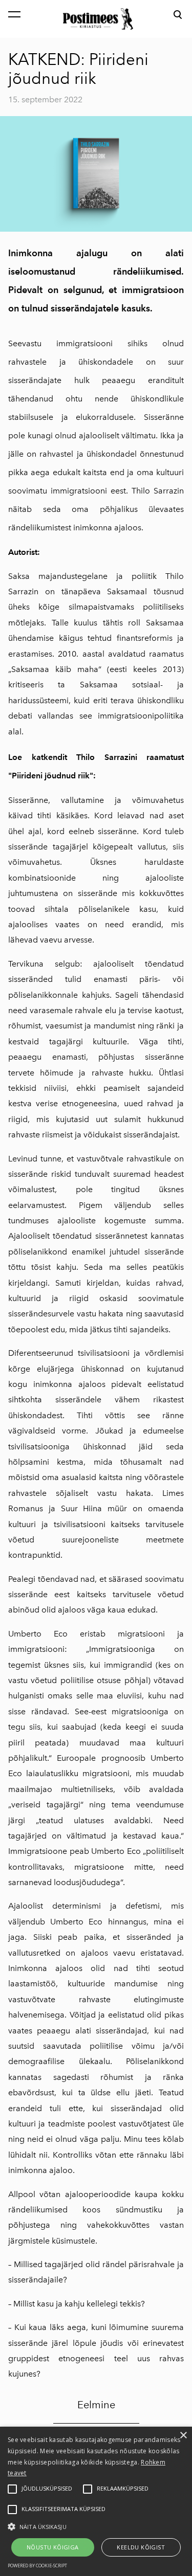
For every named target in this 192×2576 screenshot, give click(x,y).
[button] (96, 2526)
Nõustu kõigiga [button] (53, 2547)
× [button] (183, 2436)
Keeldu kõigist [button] (141, 2547)
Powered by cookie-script (37, 2566)
